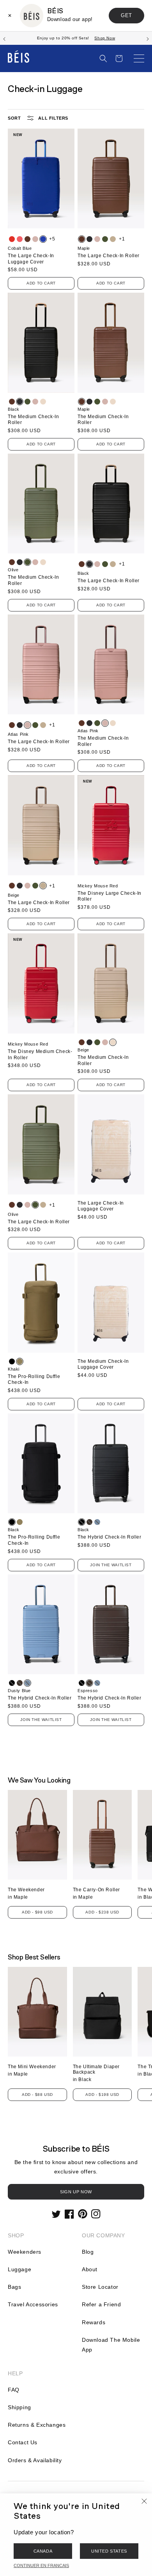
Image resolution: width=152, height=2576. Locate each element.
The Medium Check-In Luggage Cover (103, 1364)
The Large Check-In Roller (109, 256)
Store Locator (100, 2287)
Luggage (19, 2269)
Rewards (94, 2322)
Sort (14, 118)
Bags (14, 2287)
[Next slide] (148, 38)
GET (126, 15)
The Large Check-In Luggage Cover (31, 259)
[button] (103, 58)
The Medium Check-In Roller (33, 420)
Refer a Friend (101, 2304)
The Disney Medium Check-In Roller (40, 1055)
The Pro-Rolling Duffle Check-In (34, 1380)
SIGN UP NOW (76, 2192)
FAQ (14, 2390)
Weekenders (25, 2252)
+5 (52, 239)
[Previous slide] (4, 38)
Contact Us (23, 2442)
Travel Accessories (33, 2304)
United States (109, 2551)
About (90, 2269)
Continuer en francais (41, 2565)
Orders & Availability (35, 2460)
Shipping (19, 2407)
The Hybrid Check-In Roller (110, 1537)
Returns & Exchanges (37, 2425)
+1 (122, 239)
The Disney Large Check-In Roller (110, 896)
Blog (88, 2252)
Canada (43, 2551)
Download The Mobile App (111, 2345)
